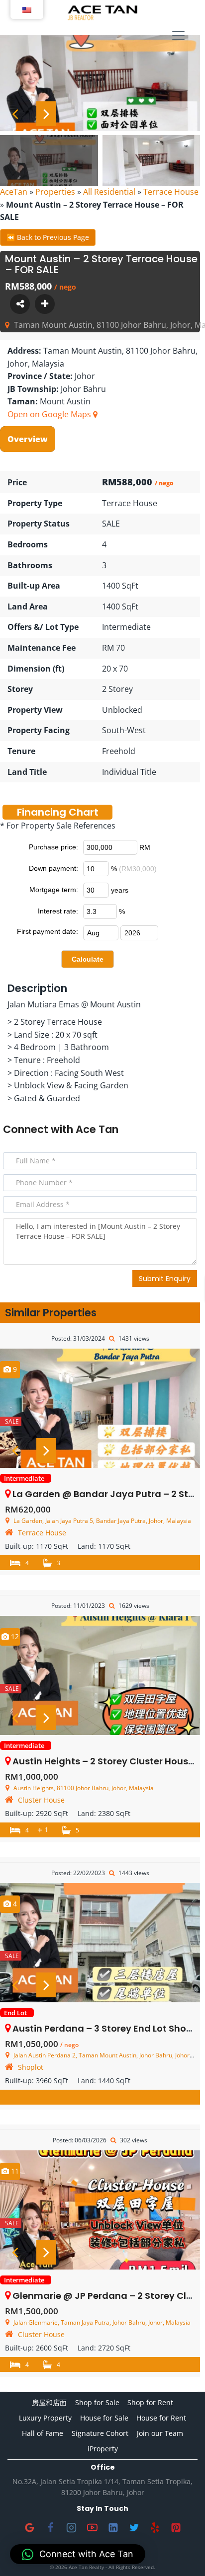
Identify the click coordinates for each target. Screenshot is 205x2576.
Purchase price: (53, 847)
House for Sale (104, 2418)
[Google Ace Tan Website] (29, 2528)
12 (14, 1636)
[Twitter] (134, 2528)
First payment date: (48, 931)
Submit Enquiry (165, 1279)
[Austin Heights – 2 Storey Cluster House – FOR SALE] (100, 1675)
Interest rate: (58, 911)
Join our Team (160, 2433)
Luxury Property (45, 2418)
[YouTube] (92, 2528)
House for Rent (161, 2418)
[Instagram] (71, 2528)
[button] (78, 2554)
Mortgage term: (54, 890)
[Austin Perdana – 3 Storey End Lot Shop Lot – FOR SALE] (100, 1943)
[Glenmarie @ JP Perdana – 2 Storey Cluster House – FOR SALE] (100, 2210)
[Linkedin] (113, 2528)
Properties (55, 192)
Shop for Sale (97, 2402)
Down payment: (53, 868)
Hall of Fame (43, 2433)
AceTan (14, 192)
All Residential (109, 192)
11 (14, 2171)
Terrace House (171, 192)
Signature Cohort (100, 2433)
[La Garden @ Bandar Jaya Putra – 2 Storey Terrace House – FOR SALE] (100, 1408)
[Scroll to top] (181, 2552)
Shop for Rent (150, 2402)
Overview (28, 439)
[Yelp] (155, 2528)
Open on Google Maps (50, 414)
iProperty (103, 2449)
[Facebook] (50, 2528)
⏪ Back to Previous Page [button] (48, 237)
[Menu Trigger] (178, 36)
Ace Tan (97, 1129)
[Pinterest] (176, 2528)
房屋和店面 (49, 2402)
